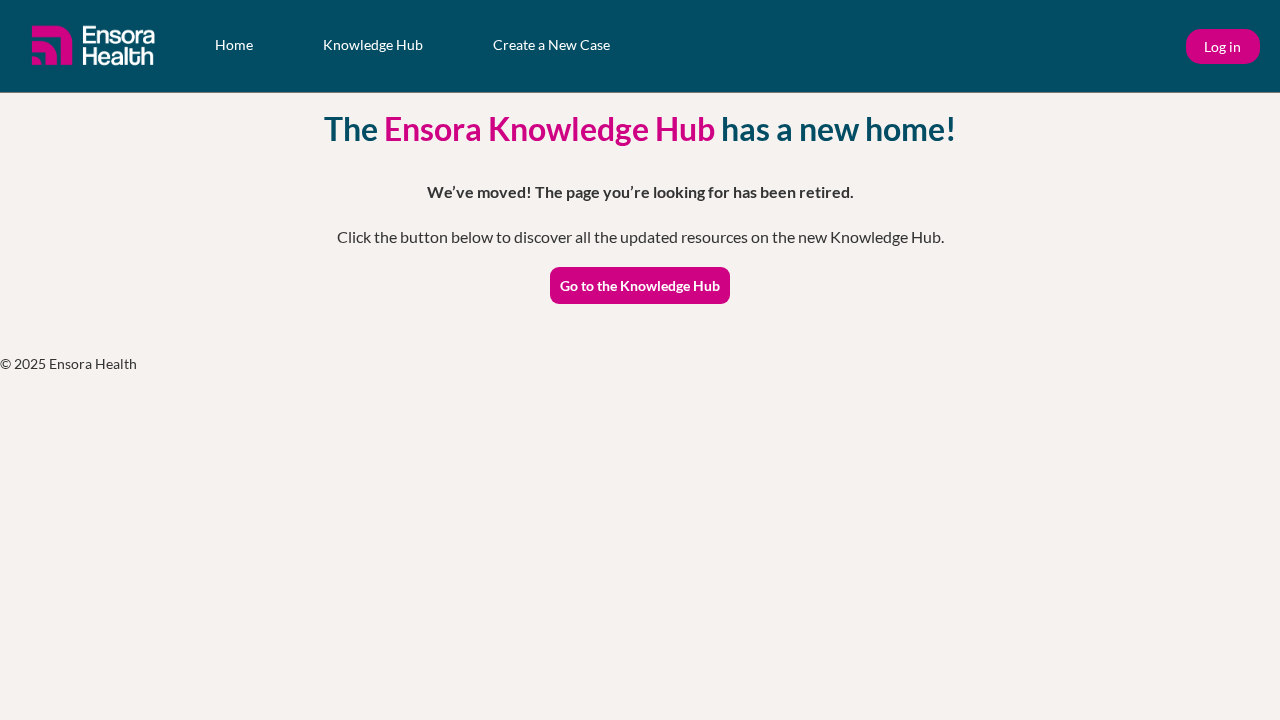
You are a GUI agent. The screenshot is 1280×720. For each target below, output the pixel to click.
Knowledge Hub (373, 44)
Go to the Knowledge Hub (640, 285)
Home (234, 44)
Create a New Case (551, 44)
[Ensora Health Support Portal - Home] (95, 46)
